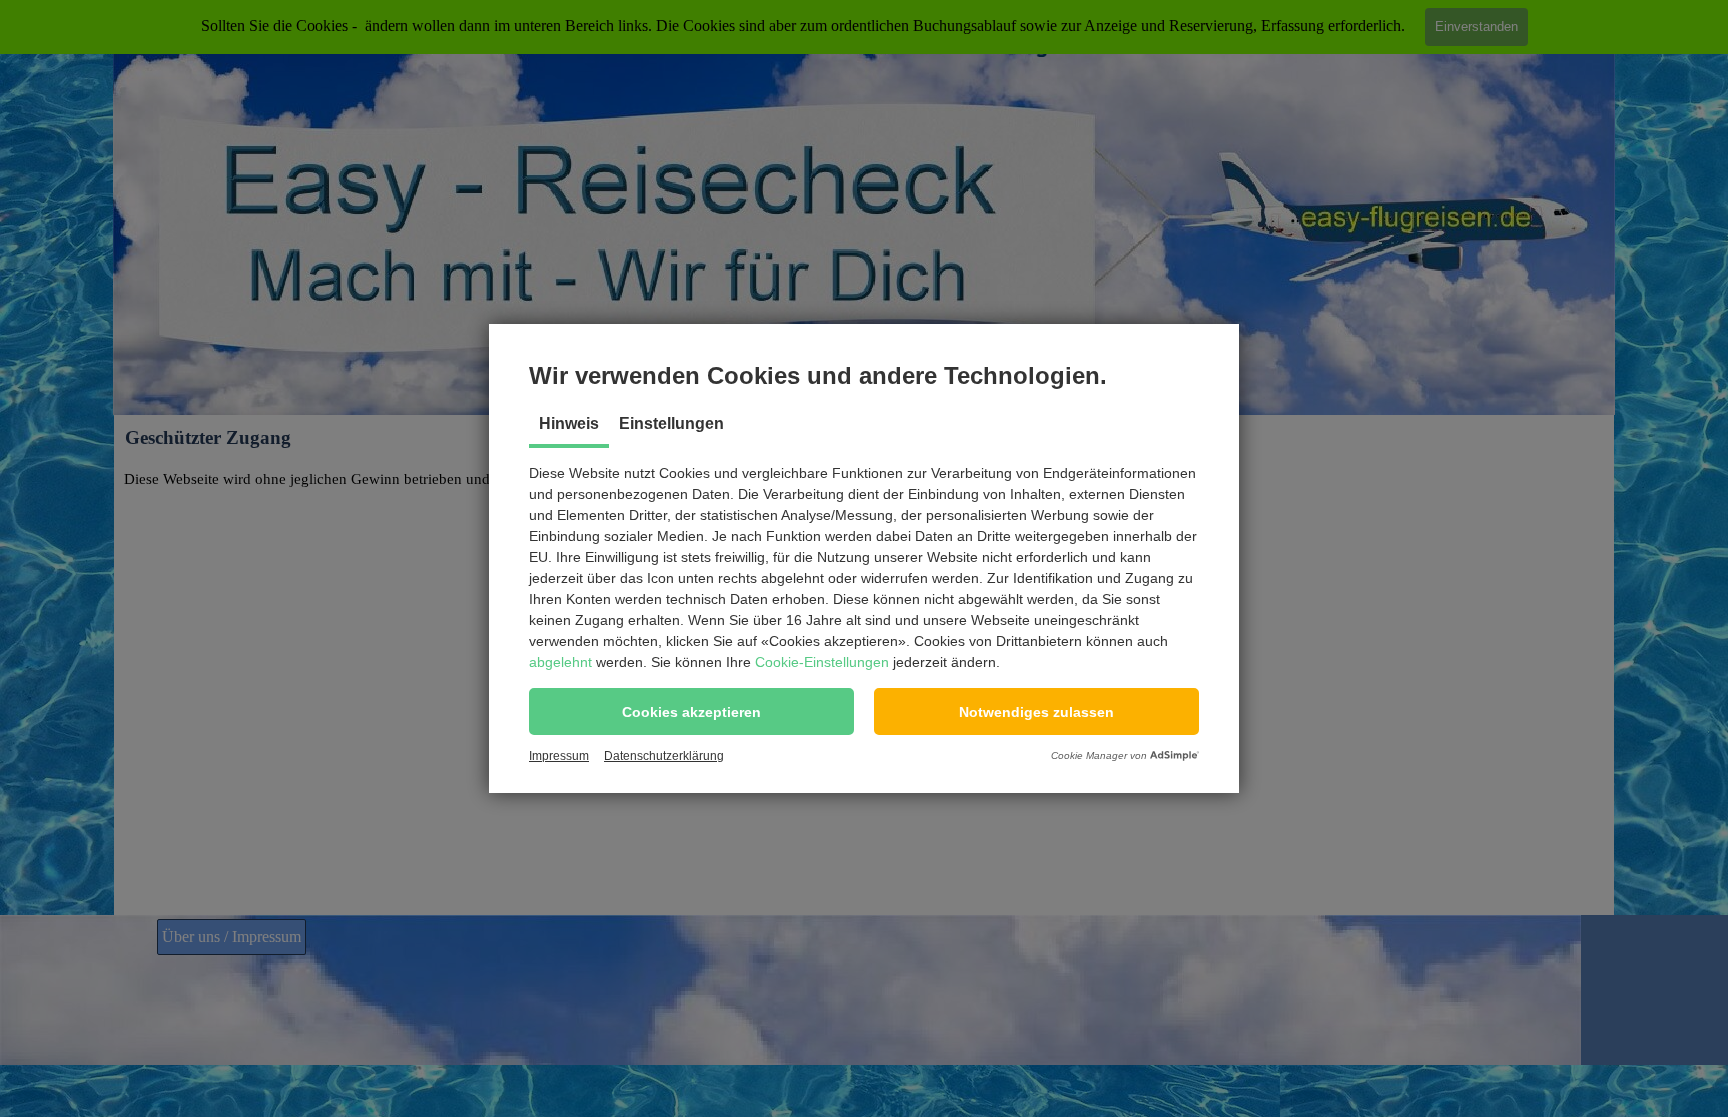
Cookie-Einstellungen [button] (822, 662)
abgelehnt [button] (560, 662)
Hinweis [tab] (569, 423)
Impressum (559, 756)
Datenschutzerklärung (664, 756)
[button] (691, 711)
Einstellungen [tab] (671, 423)
